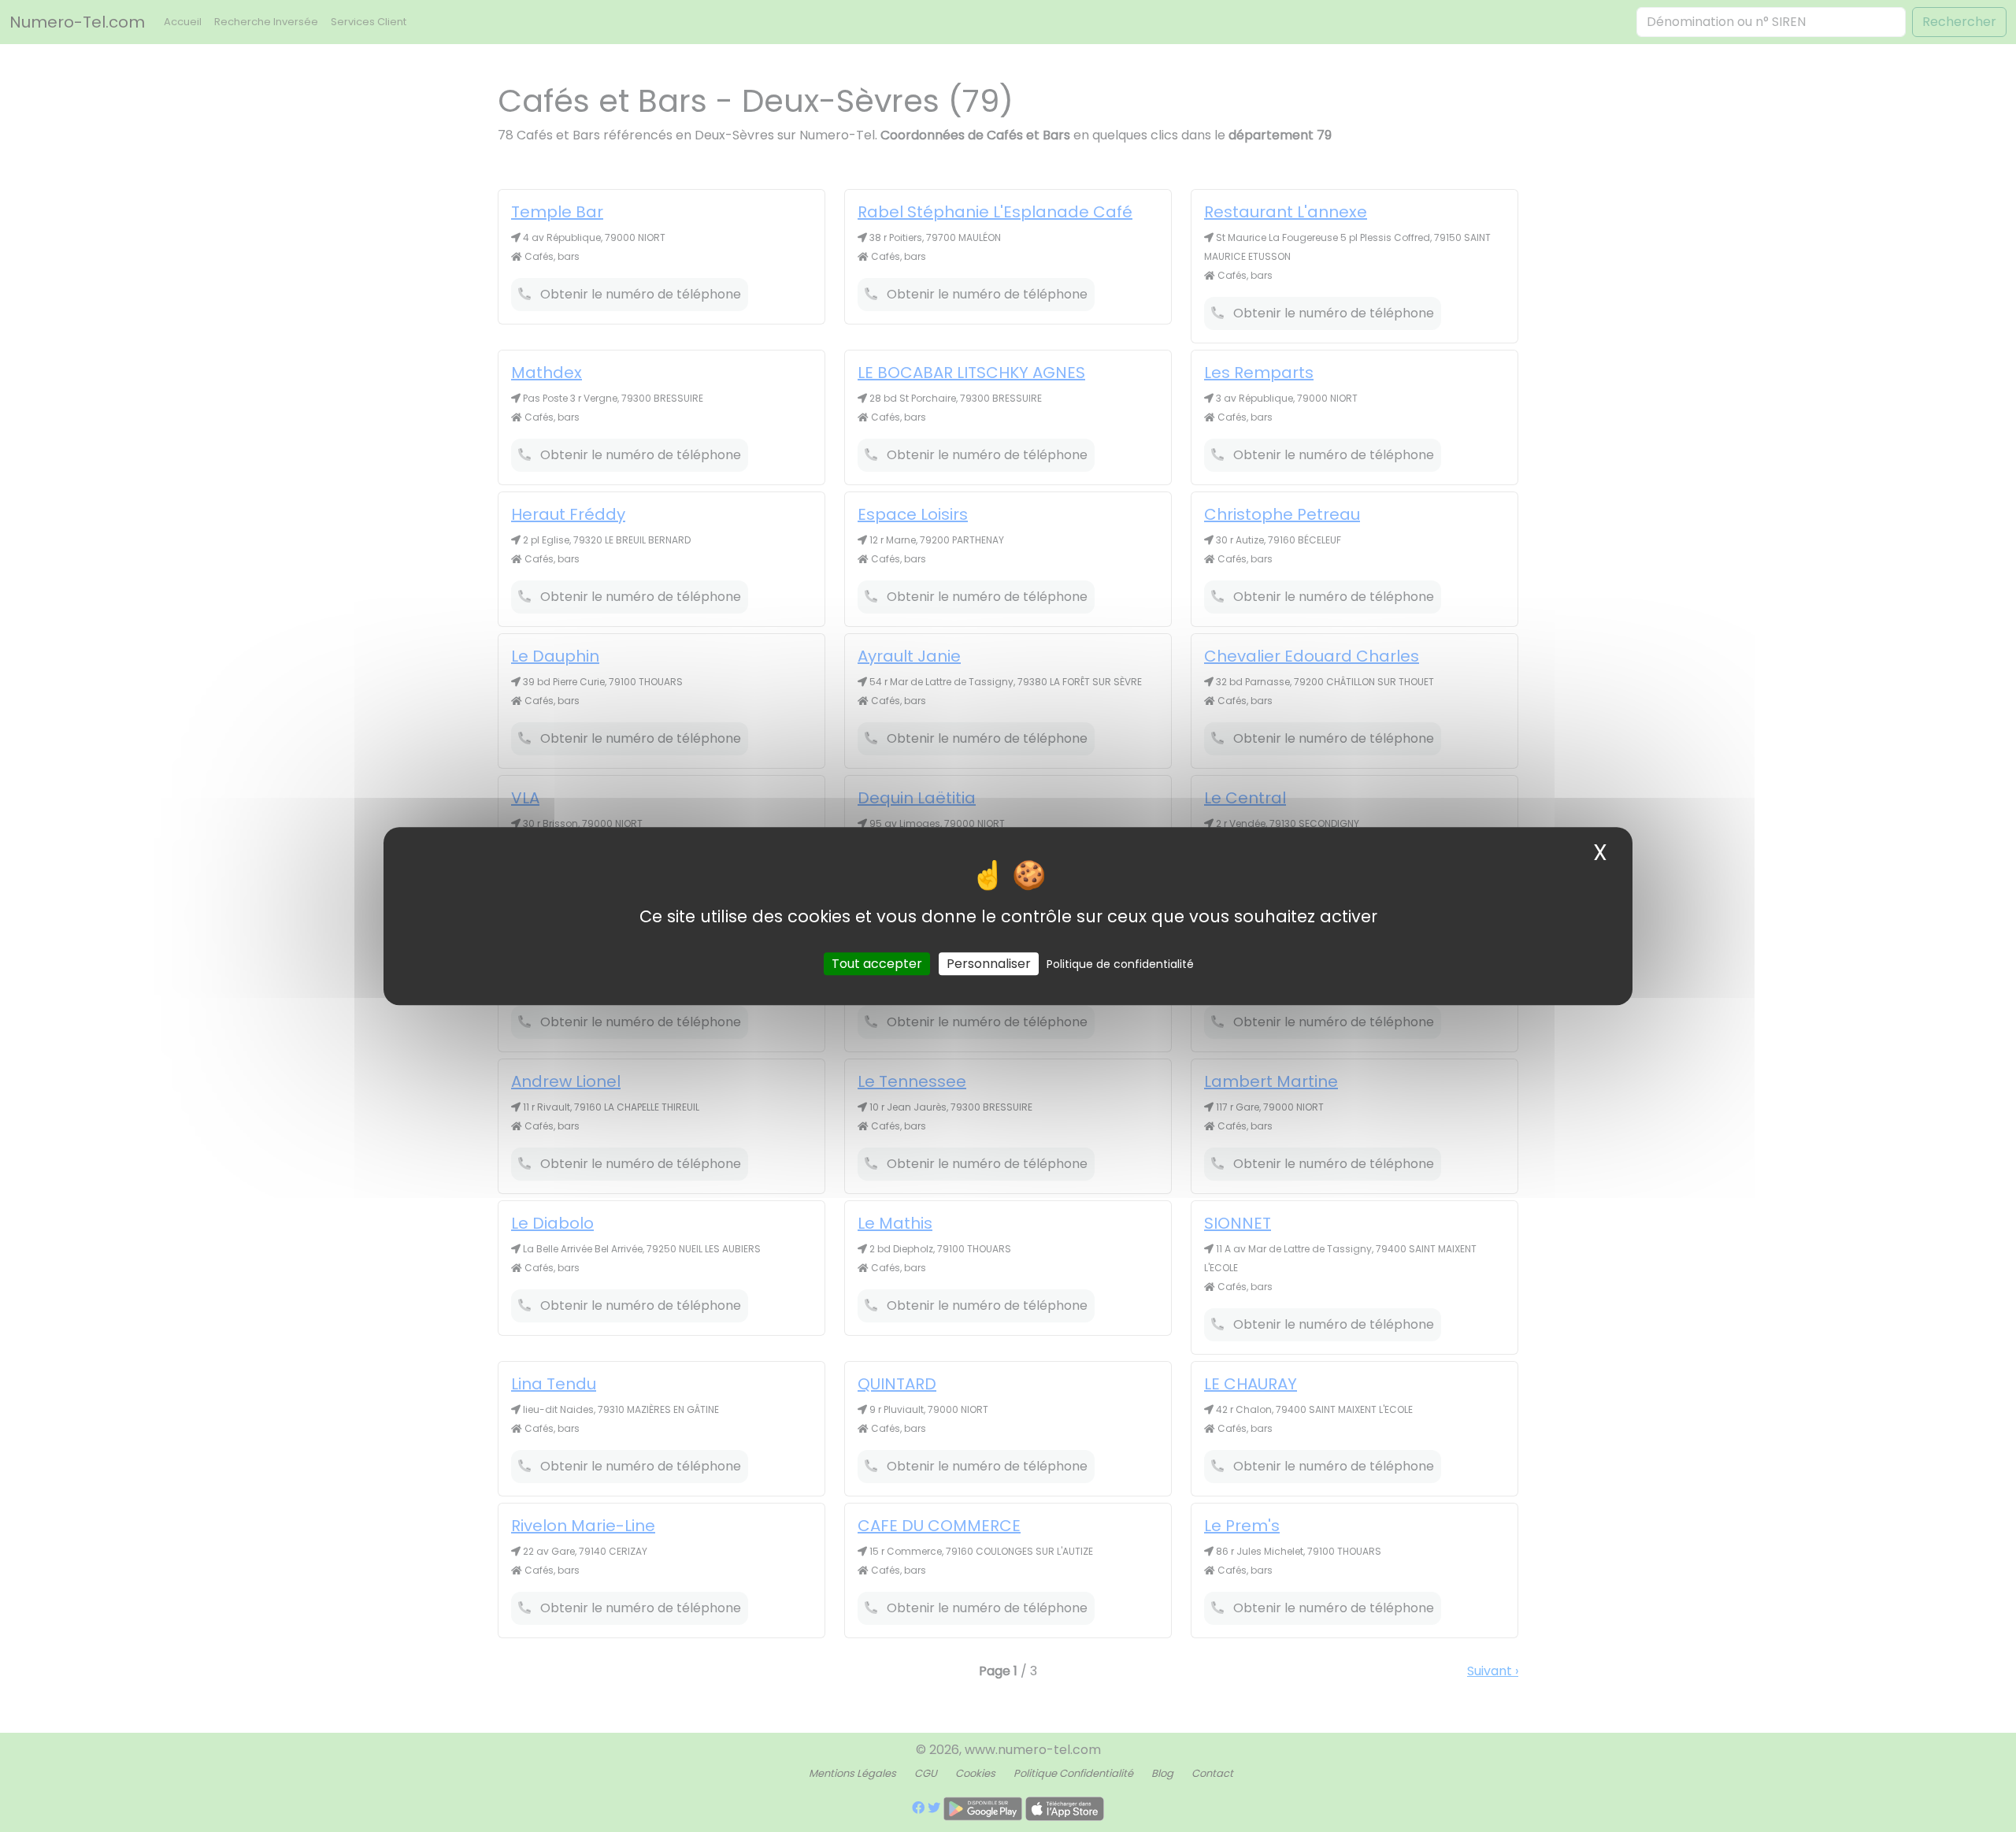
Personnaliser (989, 964)
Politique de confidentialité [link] (1120, 964)
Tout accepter (877, 964)
